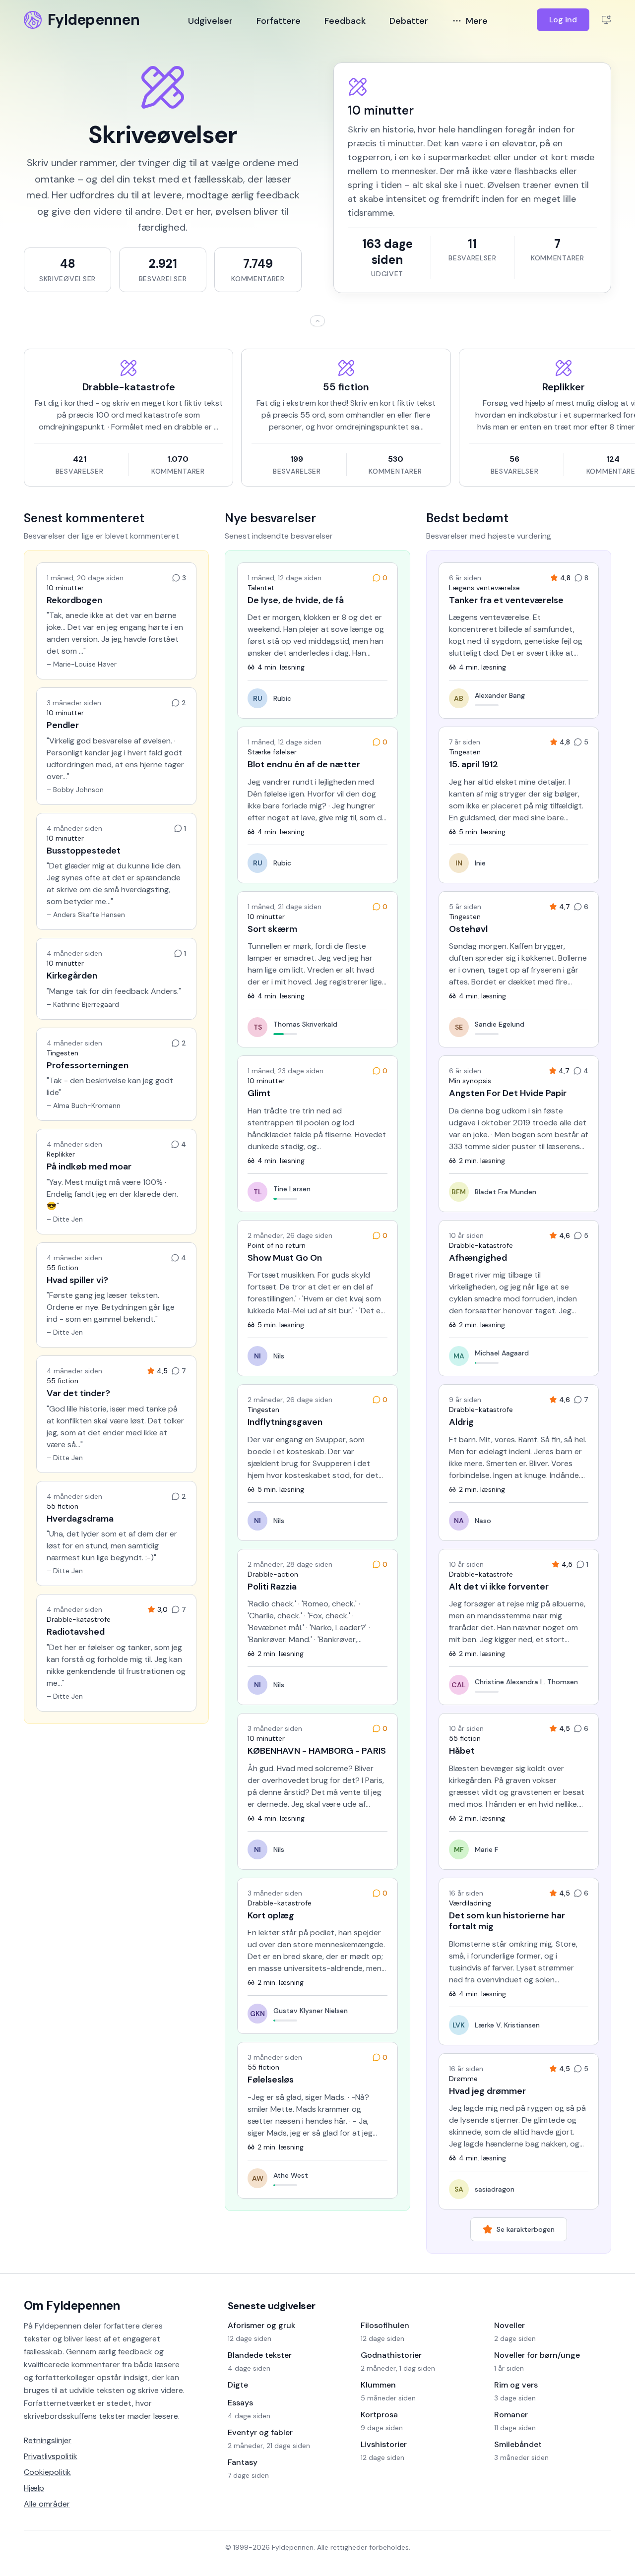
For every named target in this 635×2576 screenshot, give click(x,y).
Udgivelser (210, 21)
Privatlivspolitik (51, 2456)
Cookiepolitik (47, 2472)
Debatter (409, 21)
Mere (477, 21)
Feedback (345, 21)
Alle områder (47, 2504)
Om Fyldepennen (72, 2305)
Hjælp (34, 2488)
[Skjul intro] (317, 321)
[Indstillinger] (606, 20)
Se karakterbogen (526, 2229)
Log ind (563, 20)
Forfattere (279, 21)
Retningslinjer (48, 2440)
